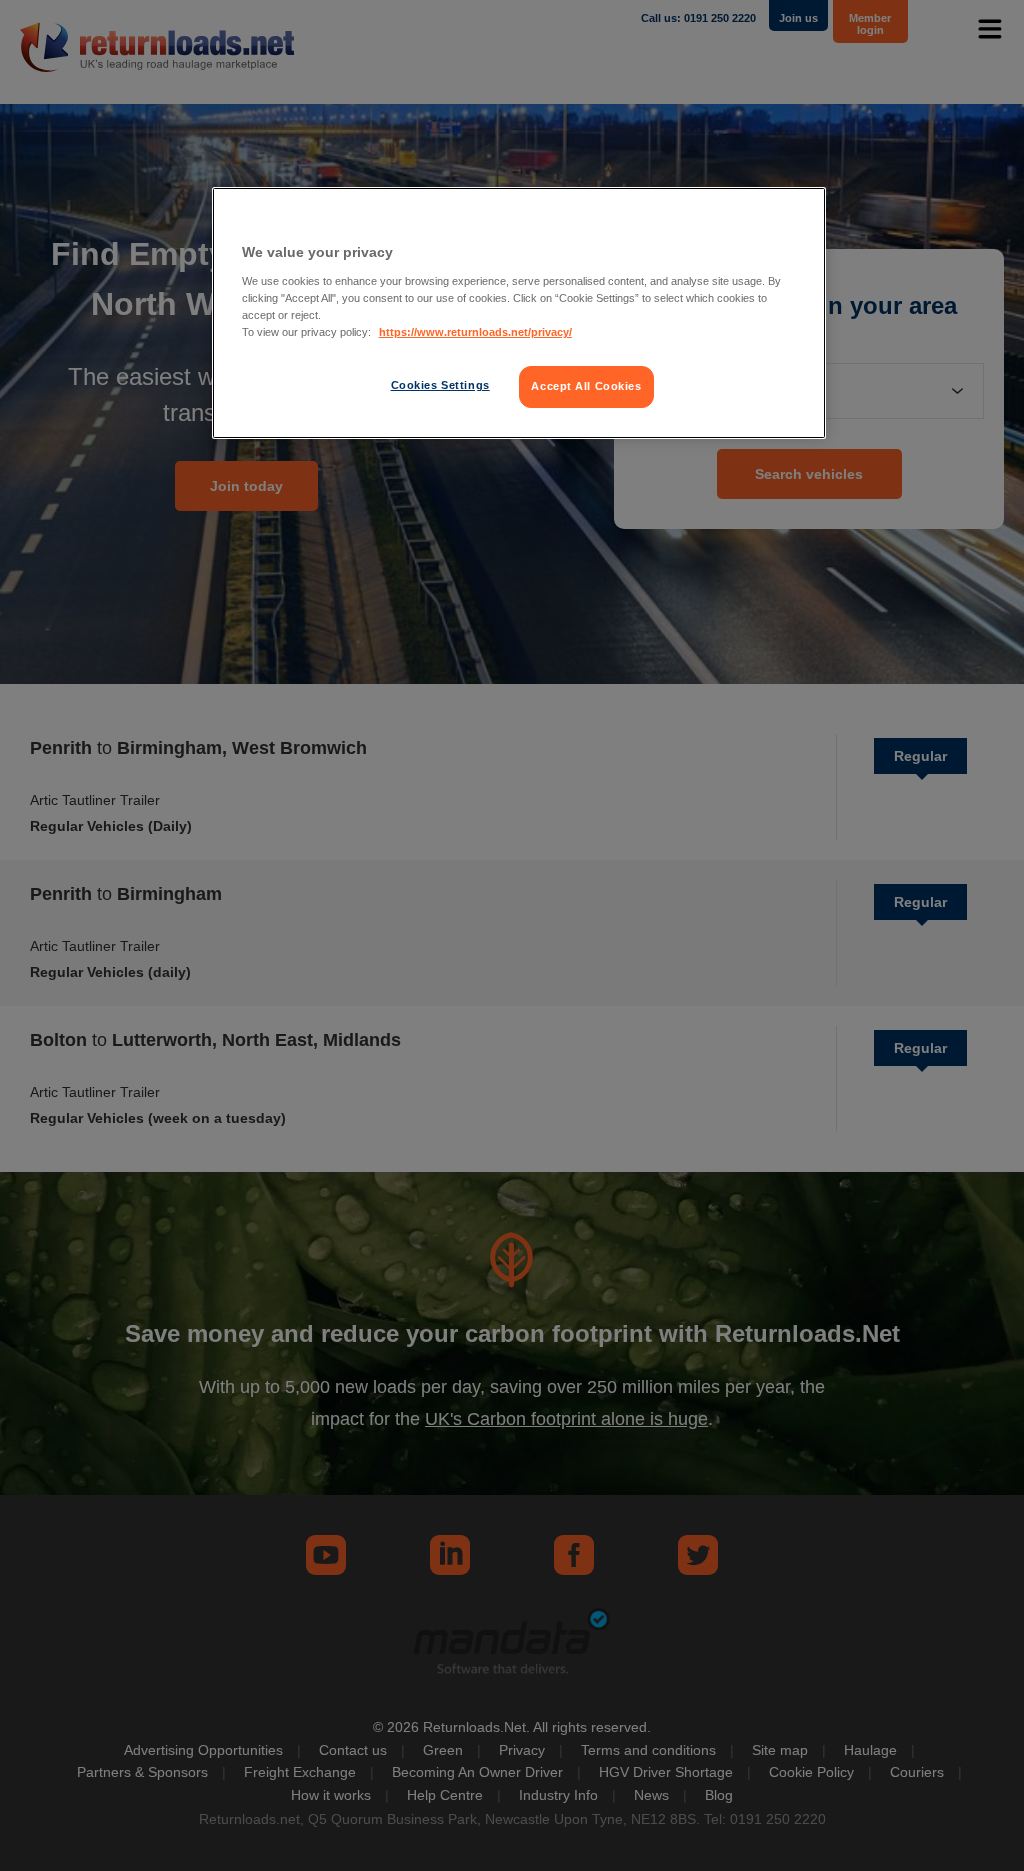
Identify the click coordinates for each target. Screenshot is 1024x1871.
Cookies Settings (440, 385)
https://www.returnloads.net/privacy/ (475, 332)
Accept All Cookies (586, 386)
